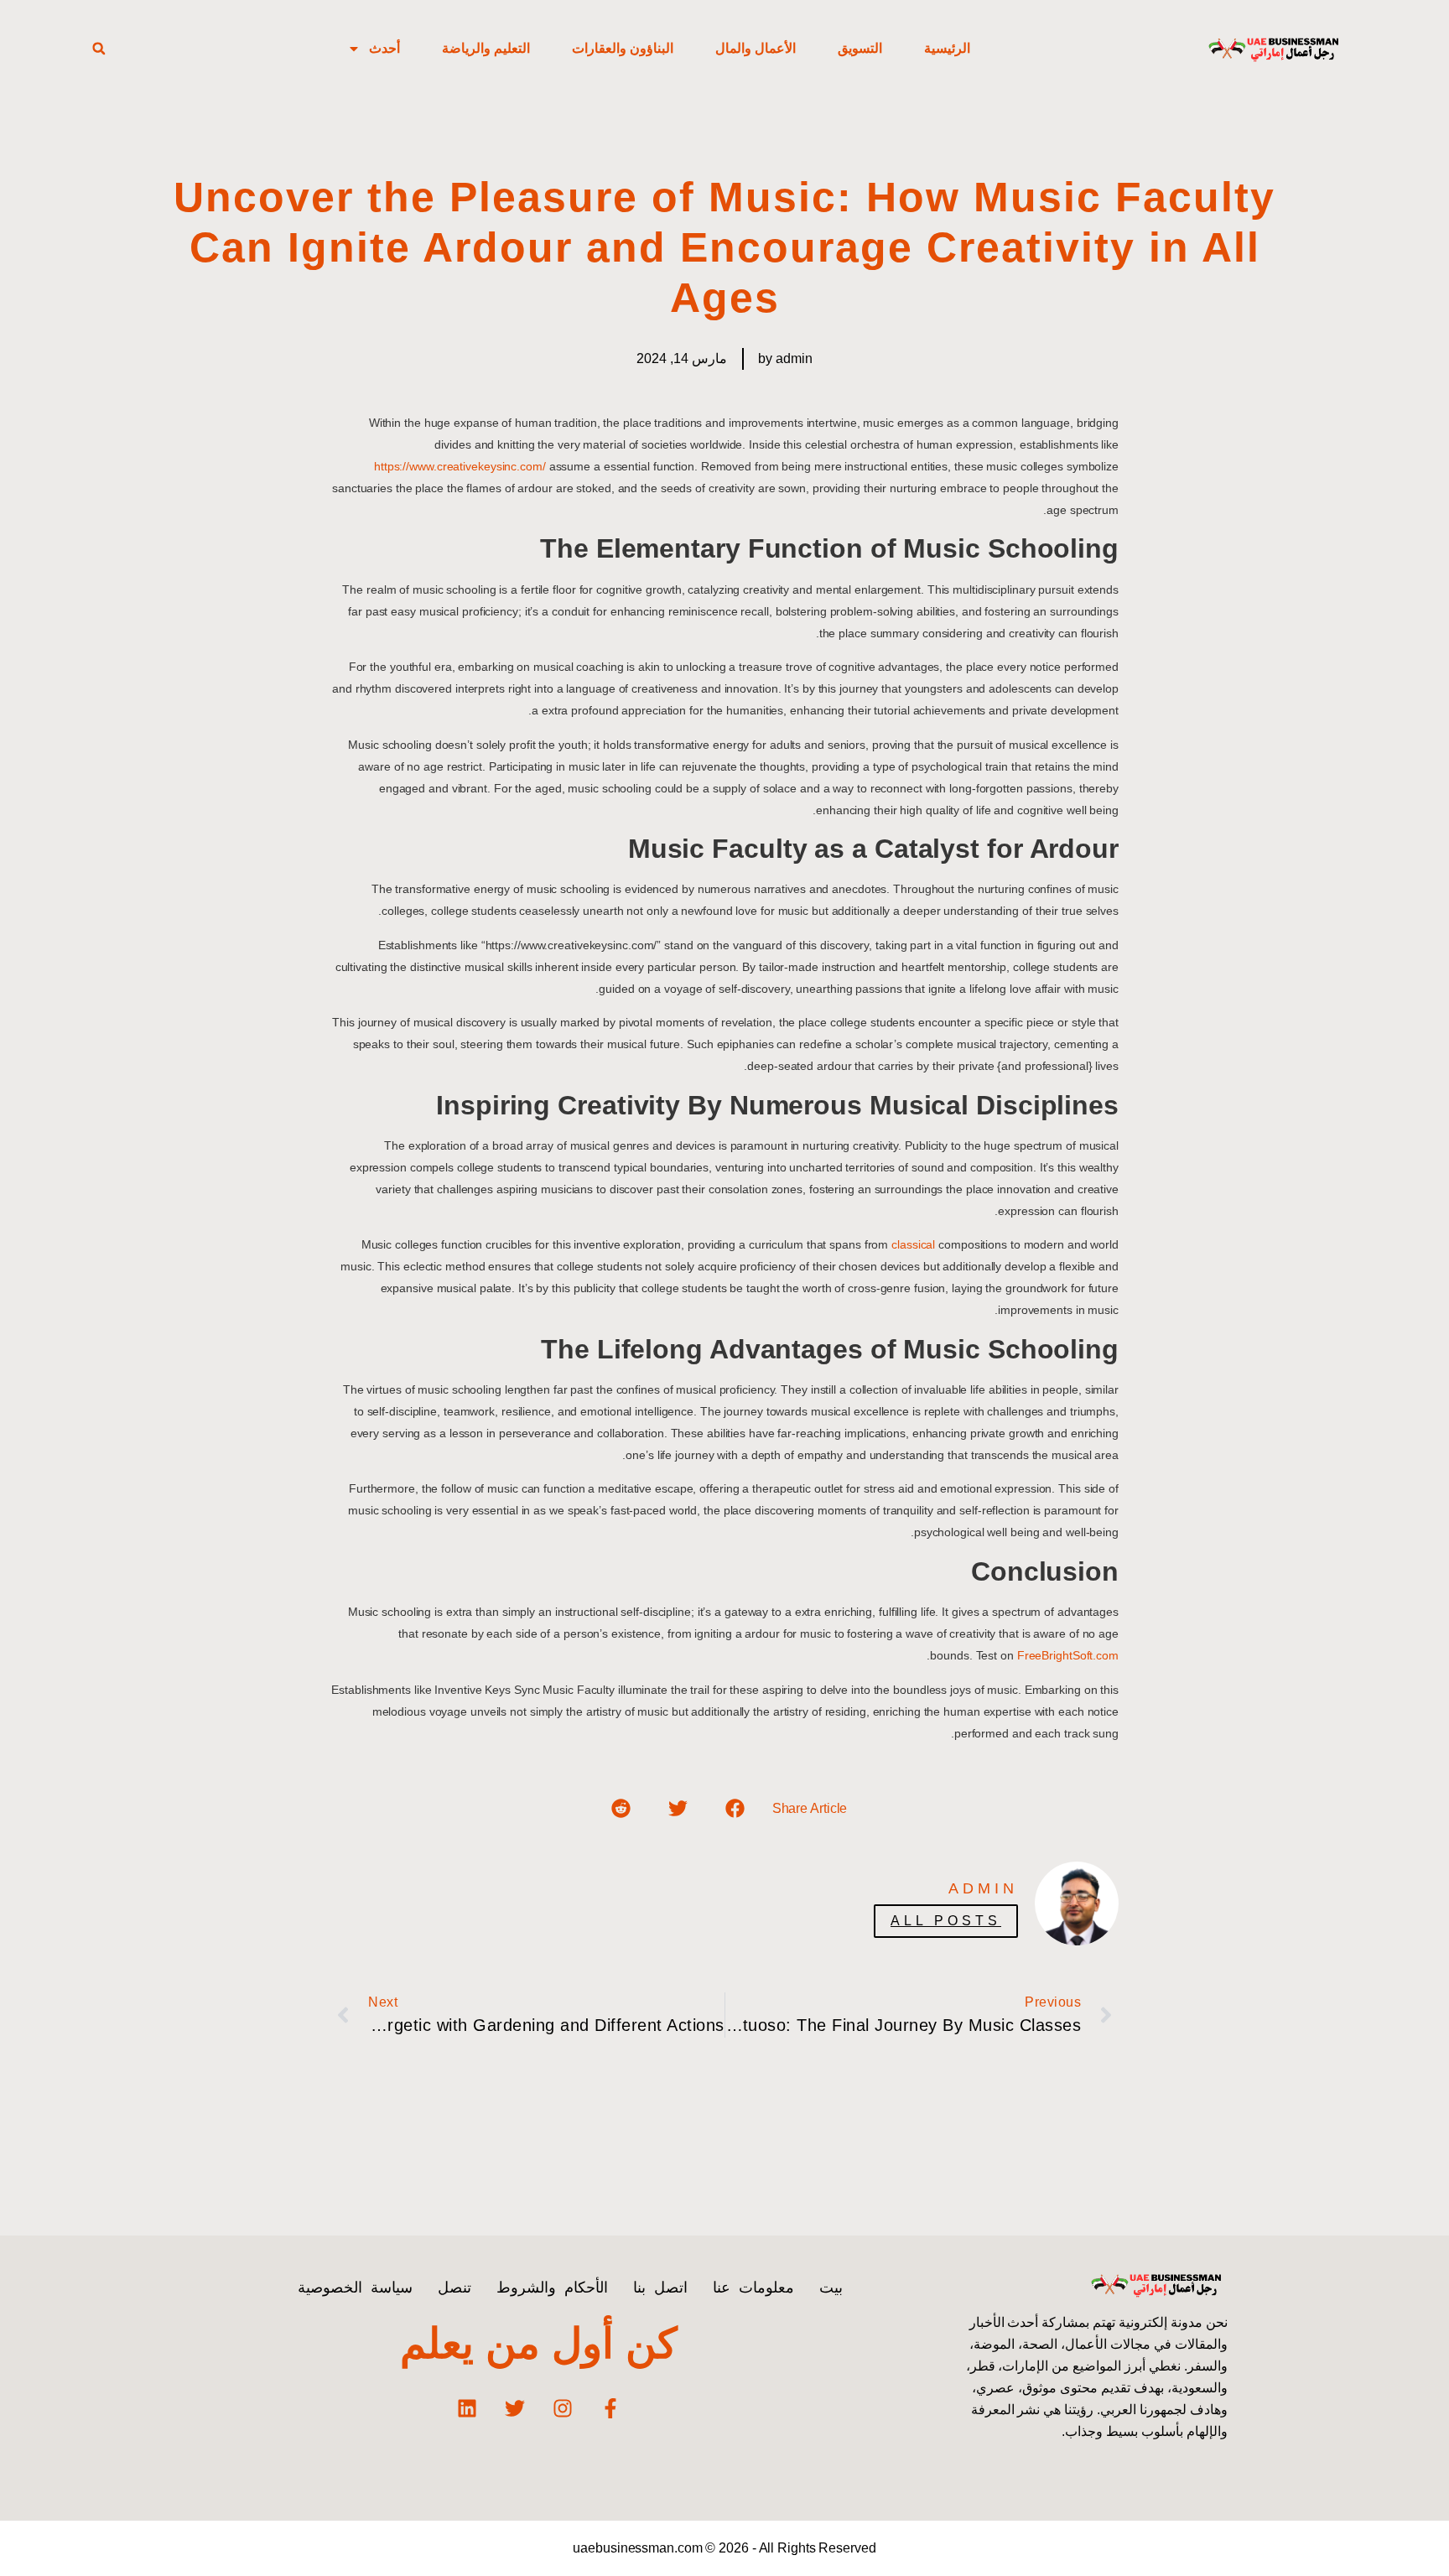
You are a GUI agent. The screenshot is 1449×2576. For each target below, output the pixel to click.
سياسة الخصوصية (355, 2288)
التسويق (860, 48)
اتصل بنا (660, 2288)
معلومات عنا (753, 2288)
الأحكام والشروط (552, 2288)
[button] (99, 49)
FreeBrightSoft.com (1068, 1655)
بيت (831, 2288)
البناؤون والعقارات (623, 48)
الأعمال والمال (756, 48)
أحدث (384, 48)
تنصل (454, 2288)
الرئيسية (947, 48)
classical (913, 1244)
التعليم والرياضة (486, 48)
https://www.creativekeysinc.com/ (460, 466)
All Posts (946, 1921)
